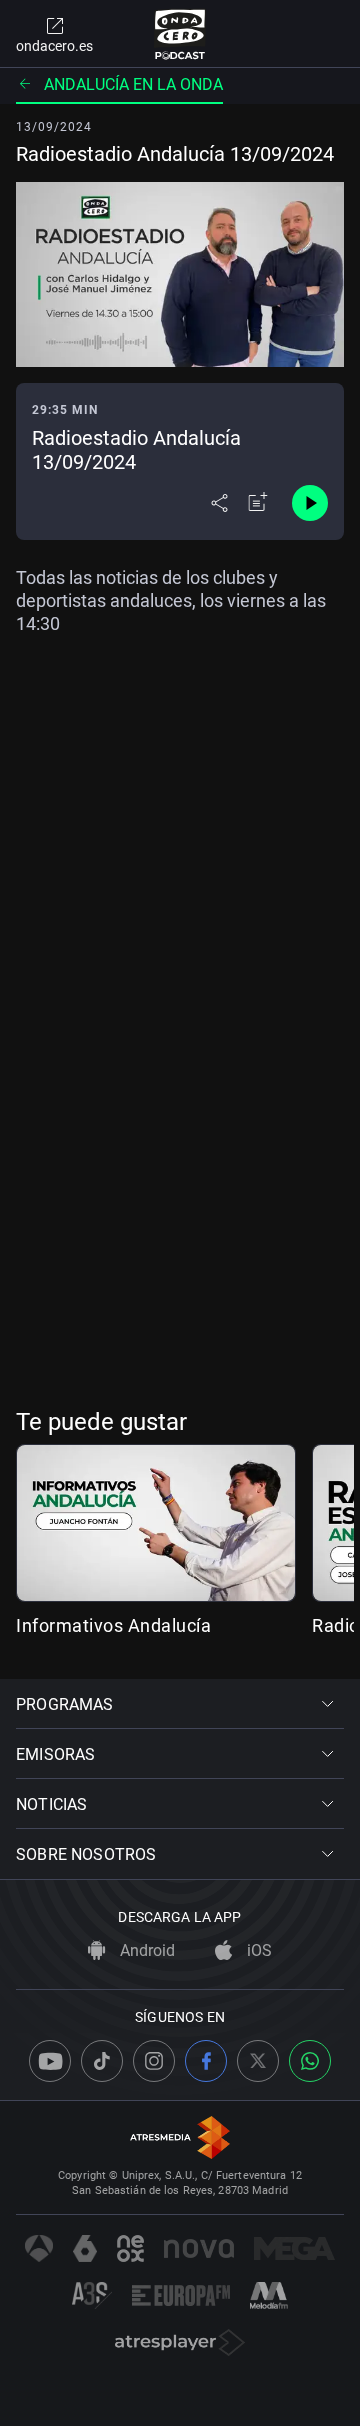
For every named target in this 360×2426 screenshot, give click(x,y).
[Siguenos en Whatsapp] (310, 2061)
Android (145, 1950)
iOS (257, 1950)
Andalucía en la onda (133, 84)
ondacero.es (54, 46)
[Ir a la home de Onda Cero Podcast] (180, 34)
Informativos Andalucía (113, 1625)
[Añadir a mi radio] (258, 503)
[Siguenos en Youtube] (50, 2061)
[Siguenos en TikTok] (102, 2061)
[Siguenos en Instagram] (154, 2061)
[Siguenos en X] (258, 2061)
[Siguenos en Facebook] (206, 2061)
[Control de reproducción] (310, 503)
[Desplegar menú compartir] (219, 503)
